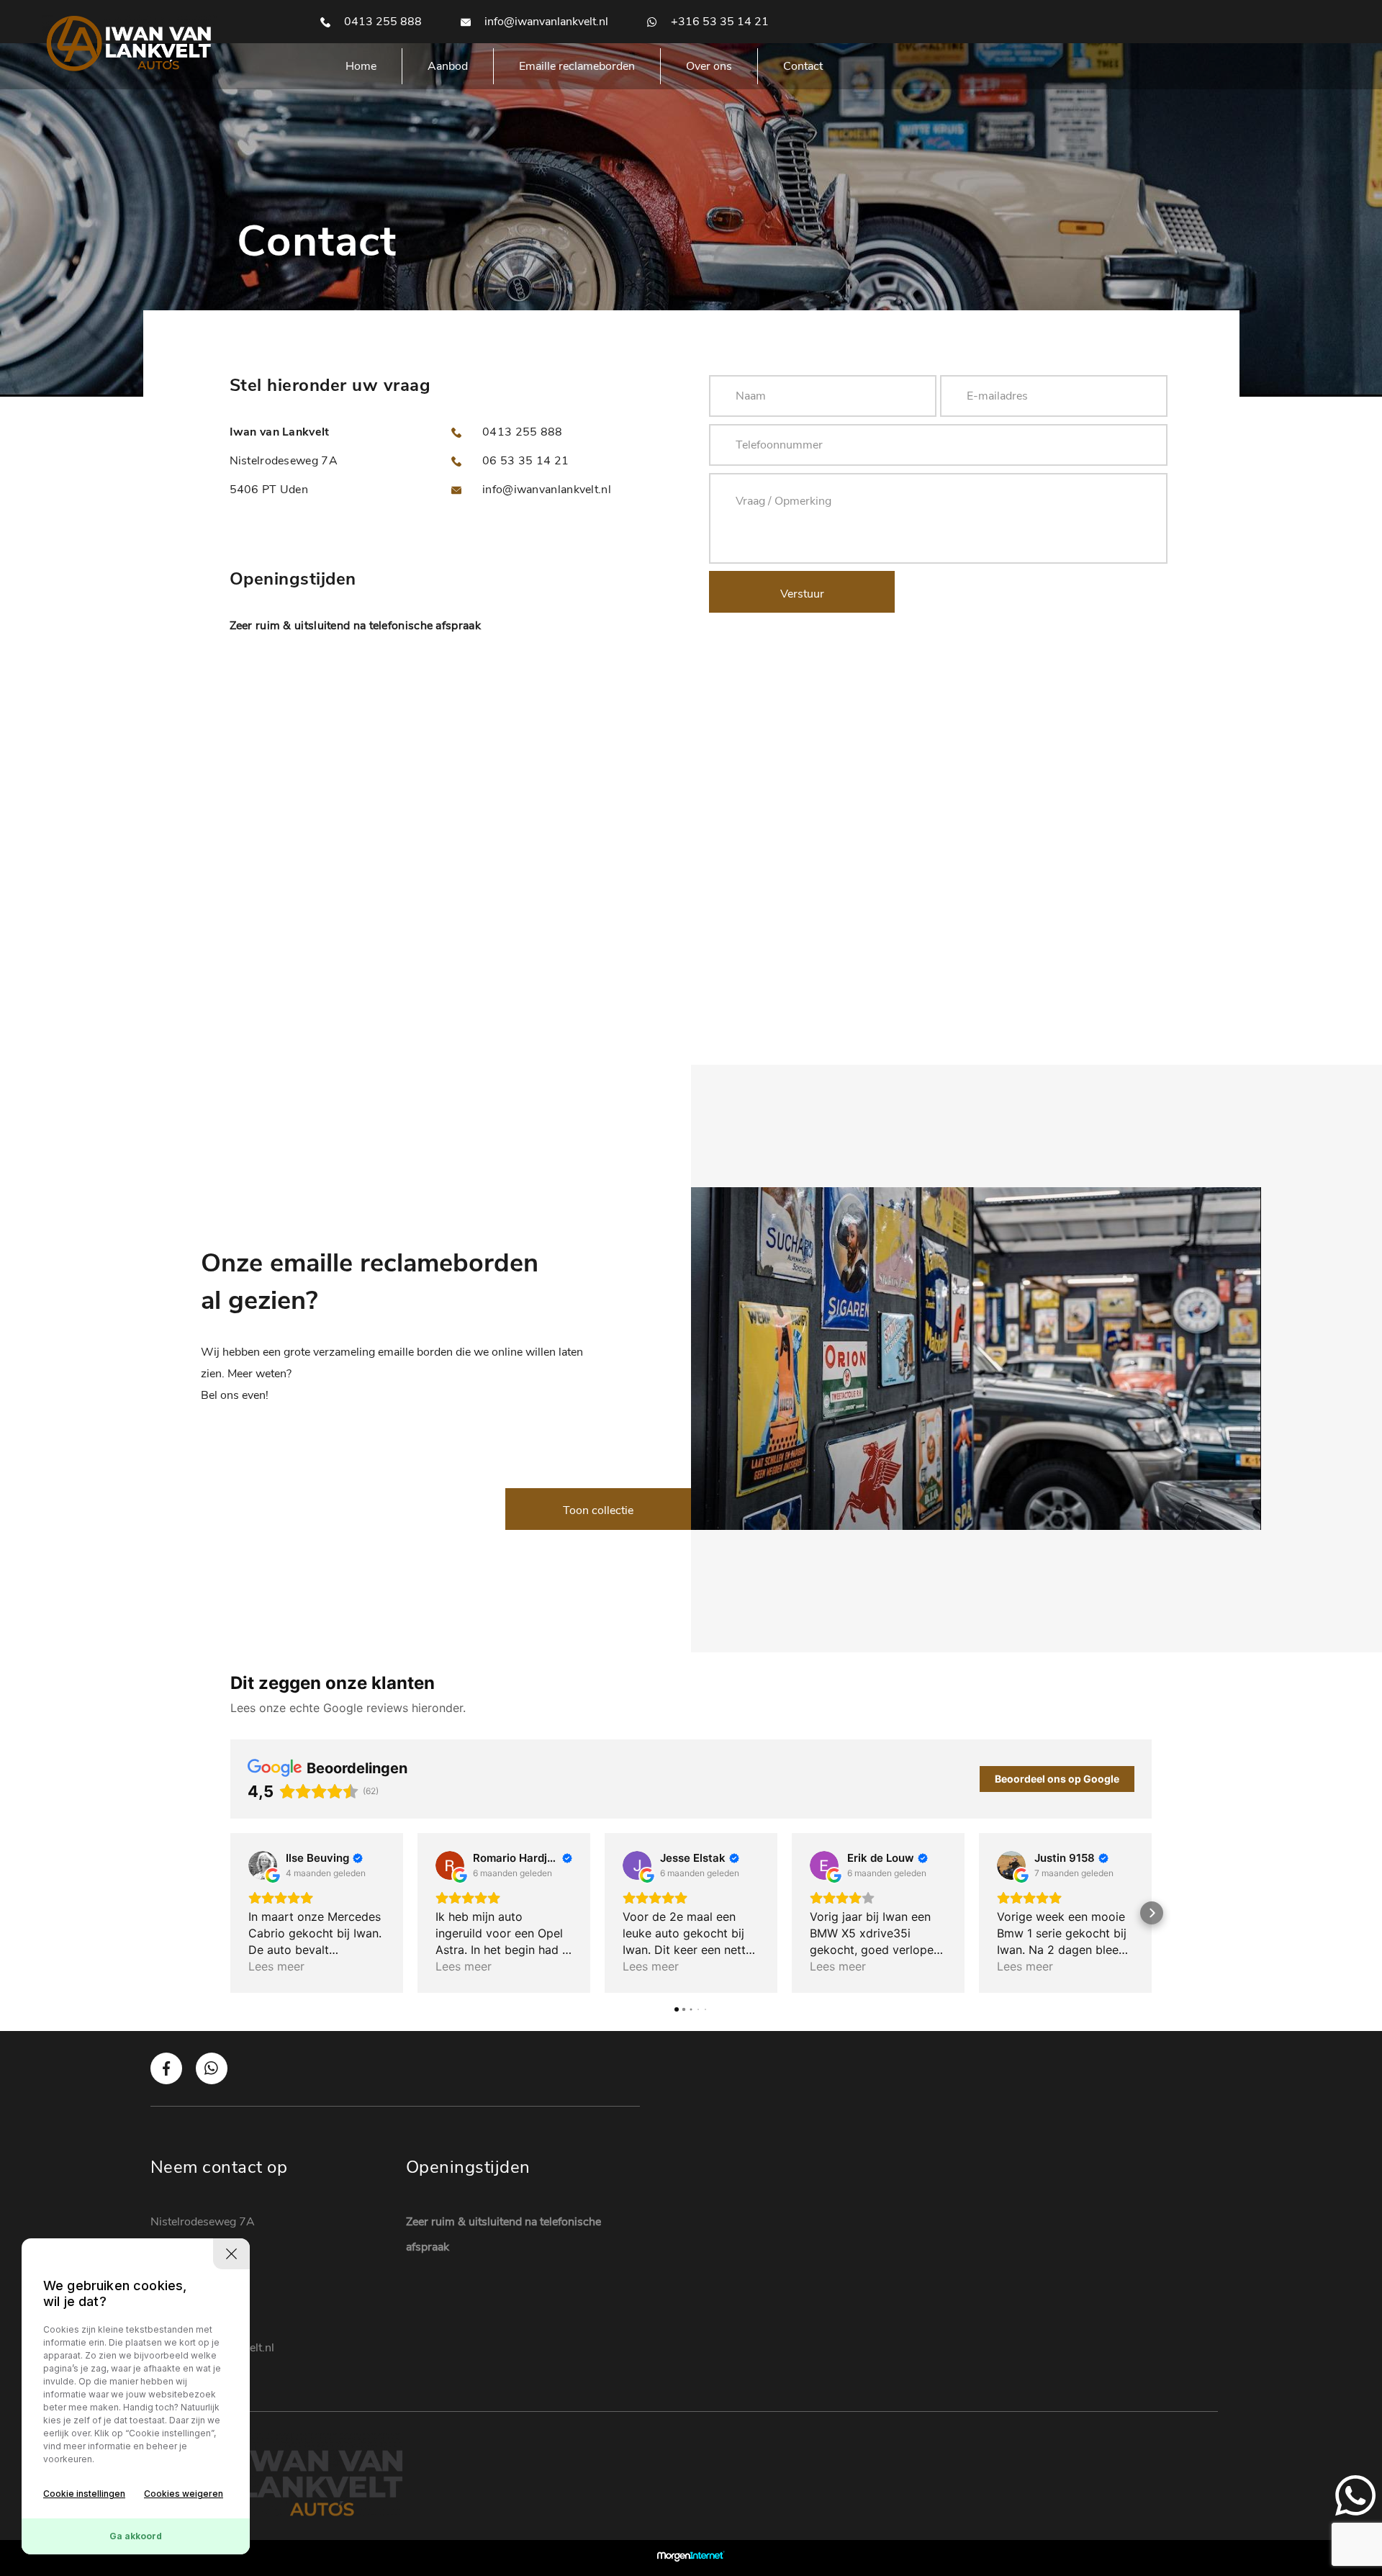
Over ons (709, 66)
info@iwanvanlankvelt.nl (545, 22)
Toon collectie (598, 1510)
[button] (230, 1913)
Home (361, 66)
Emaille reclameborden (577, 66)
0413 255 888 (381, 22)
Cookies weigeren (184, 2494)
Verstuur (802, 594)
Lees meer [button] (276, 1966)
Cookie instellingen (84, 2494)
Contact (803, 66)
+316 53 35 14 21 (718, 22)
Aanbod (448, 66)
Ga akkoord (136, 2536)
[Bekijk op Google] (263, 1865)
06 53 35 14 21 (524, 461)
